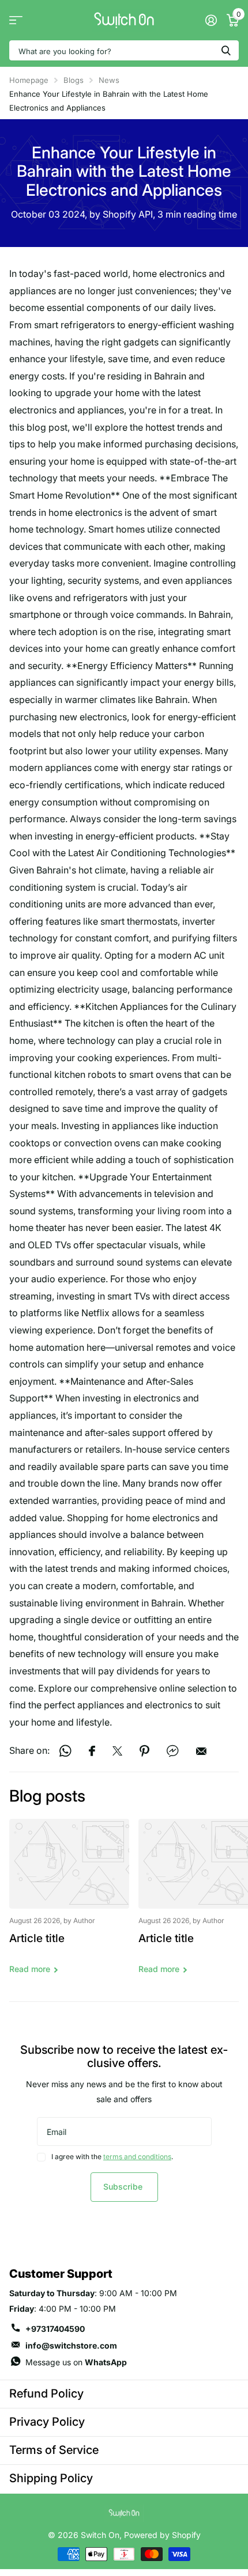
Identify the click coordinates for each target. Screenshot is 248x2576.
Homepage (29, 80)
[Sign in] (211, 20)
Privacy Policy (47, 2422)
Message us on (76, 2362)
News (109, 80)
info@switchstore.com (71, 2345)
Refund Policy (46, 2393)
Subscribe (124, 2186)
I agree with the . (112, 2157)
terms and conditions (137, 2157)
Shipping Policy (51, 2478)
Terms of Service (54, 2450)
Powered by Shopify (162, 2535)
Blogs (74, 80)
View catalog (16, 20)
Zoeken (226, 50)
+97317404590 (55, 2329)
